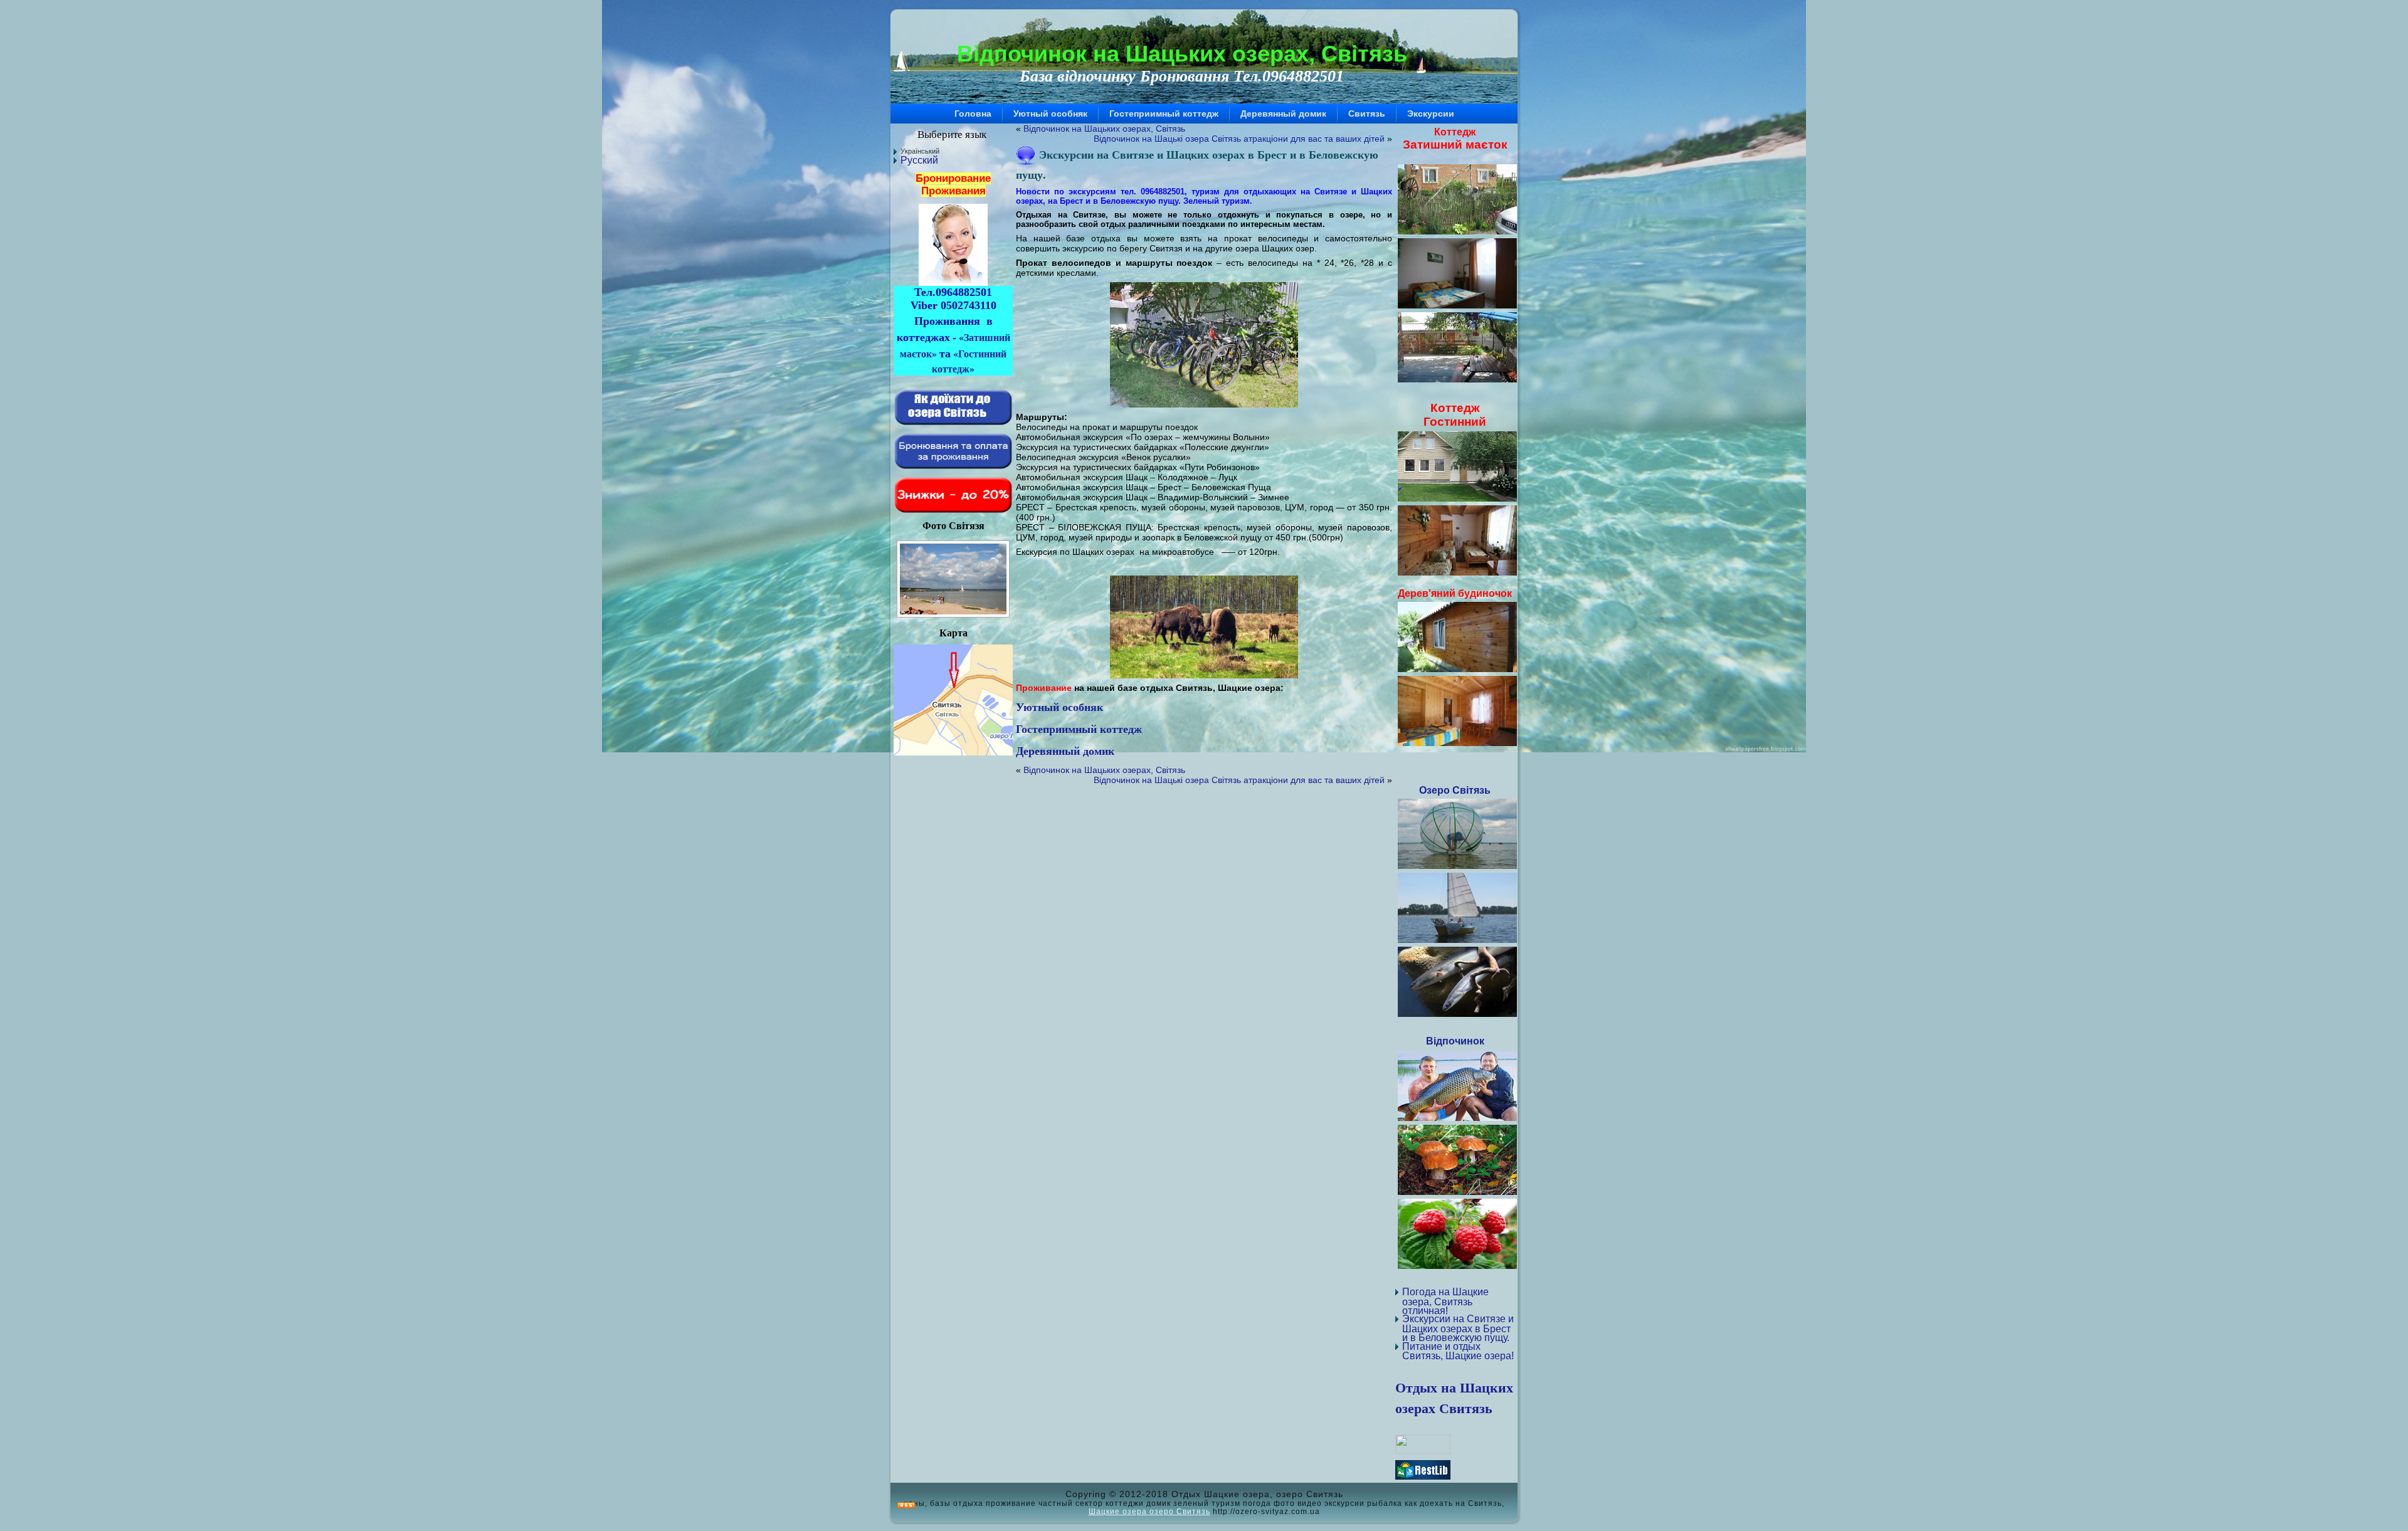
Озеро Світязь (1455, 790)
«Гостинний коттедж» (969, 361)
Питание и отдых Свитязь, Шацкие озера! (1458, 1351)
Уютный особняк (1059, 707)
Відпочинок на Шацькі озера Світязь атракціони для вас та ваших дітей (1239, 139)
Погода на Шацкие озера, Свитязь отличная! (1445, 1301)
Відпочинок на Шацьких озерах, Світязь (1182, 54)
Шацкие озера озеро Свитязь (1149, 1511)
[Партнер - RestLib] (1423, 1476)
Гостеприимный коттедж (1079, 729)
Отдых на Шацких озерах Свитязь (1454, 1397)
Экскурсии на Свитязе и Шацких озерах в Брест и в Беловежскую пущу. (1458, 1328)
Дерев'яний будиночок (1455, 593)
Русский (919, 160)
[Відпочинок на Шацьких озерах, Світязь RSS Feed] (906, 1506)
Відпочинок (1455, 1041)
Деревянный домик (1065, 750)
